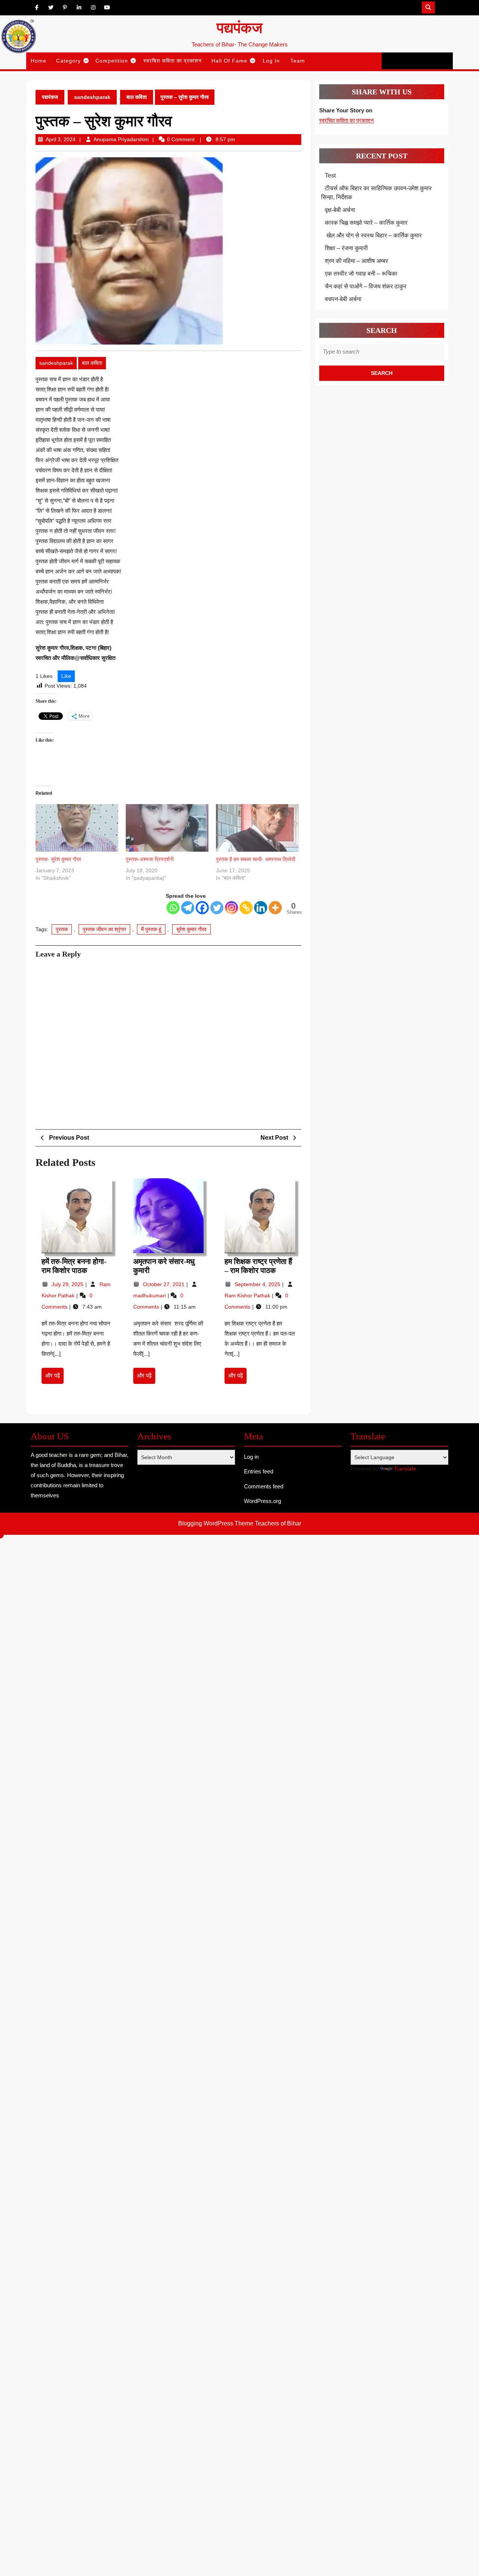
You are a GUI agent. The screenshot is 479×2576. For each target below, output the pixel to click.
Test (330, 175)
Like (66, 676)
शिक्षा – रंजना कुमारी (346, 248)
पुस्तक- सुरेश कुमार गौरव (58, 859)
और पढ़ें (54, 1378)
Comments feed (264, 1486)
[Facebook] (202, 908)
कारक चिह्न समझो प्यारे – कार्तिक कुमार (366, 223)
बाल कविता (137, 97)
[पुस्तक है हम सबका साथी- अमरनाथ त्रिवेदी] (257, 828)
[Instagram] (231, 908)
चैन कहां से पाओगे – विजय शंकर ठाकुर (366, 286)
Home (39, 61)
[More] (275, 908)
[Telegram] (188, 908)
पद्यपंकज (239, 28)
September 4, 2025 (258, 1284)
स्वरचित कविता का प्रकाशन (173, 61)
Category (68, 61)
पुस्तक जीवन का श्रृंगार (104, 929)
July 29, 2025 (68, 1284)
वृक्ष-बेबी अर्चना (340, 210)
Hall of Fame (229, 61)
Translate (405, 1469)
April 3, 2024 (61, 139)
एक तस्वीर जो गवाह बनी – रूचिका (361, 274)
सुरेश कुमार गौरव (191, 929)
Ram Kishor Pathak (248, 1295)
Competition (112, 61)
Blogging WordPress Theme (216, 1523)
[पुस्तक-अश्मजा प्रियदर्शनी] (167, 828)
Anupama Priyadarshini (121, 139)
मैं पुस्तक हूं (151, 929)
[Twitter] (217, 908)
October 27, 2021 (164, 1284)
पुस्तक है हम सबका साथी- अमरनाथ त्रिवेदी (256, 859)
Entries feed (259, 1471)
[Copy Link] (246, 908)
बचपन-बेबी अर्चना (344, 299)
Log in (251, 1457)
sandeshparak (92, 97)
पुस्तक (62, 929)
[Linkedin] (261, 908)
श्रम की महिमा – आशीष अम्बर (356, 261)
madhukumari (150, 1295)
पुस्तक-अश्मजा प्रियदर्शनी (150, 859)
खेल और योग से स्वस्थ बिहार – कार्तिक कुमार (373, 235)
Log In (271, 61)
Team (298, 61)
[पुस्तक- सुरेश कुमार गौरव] (77, 828)
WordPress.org (263, 1501)
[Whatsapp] (173, 908)
